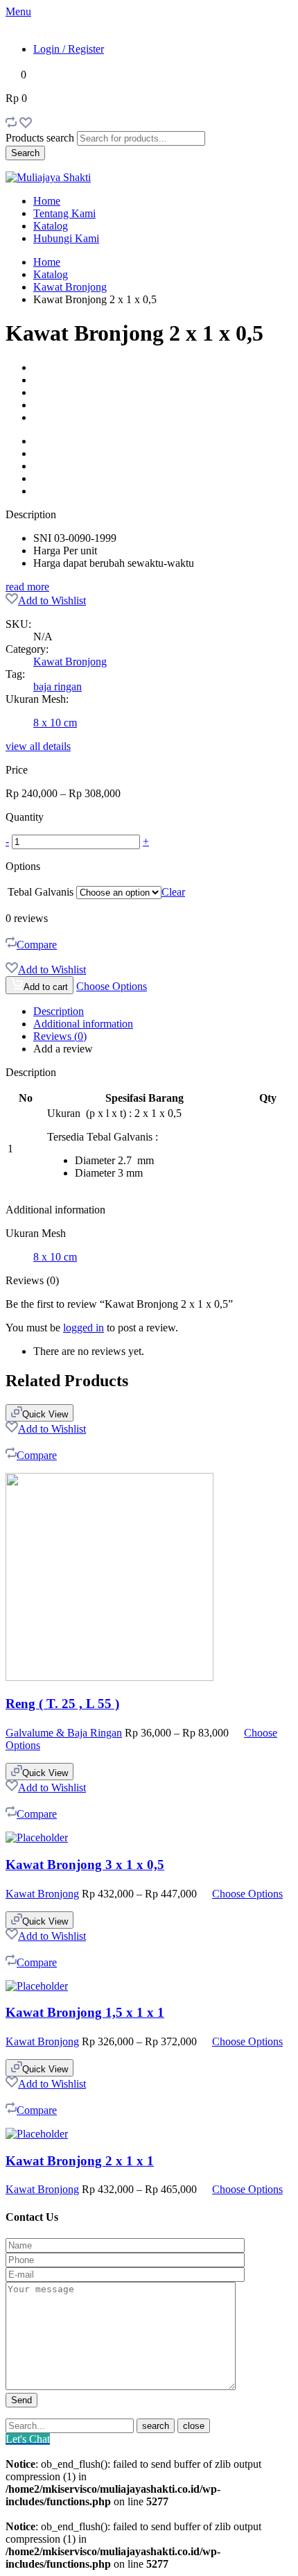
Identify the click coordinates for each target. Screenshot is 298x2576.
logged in (84, 1328)
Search (25, 153)
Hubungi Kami (66, 238)
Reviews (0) (60, 1036)
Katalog (51, 226)
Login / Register (69, 49)
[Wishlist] (26, 125)
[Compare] (11, 125)
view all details (38, 746)
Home (47, 201)
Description (59, 1011)
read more (27, 587)
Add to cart (46, 987)
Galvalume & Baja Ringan (64, 1733)
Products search (40, 138)
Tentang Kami (64, 213)
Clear (173, 892)
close (194, 2426)
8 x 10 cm (55, 723)
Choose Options (112, 986)
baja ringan (58, 686)
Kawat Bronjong (70, 287)
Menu (18, 11)
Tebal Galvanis (41, 892)
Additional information (83, 1024)
